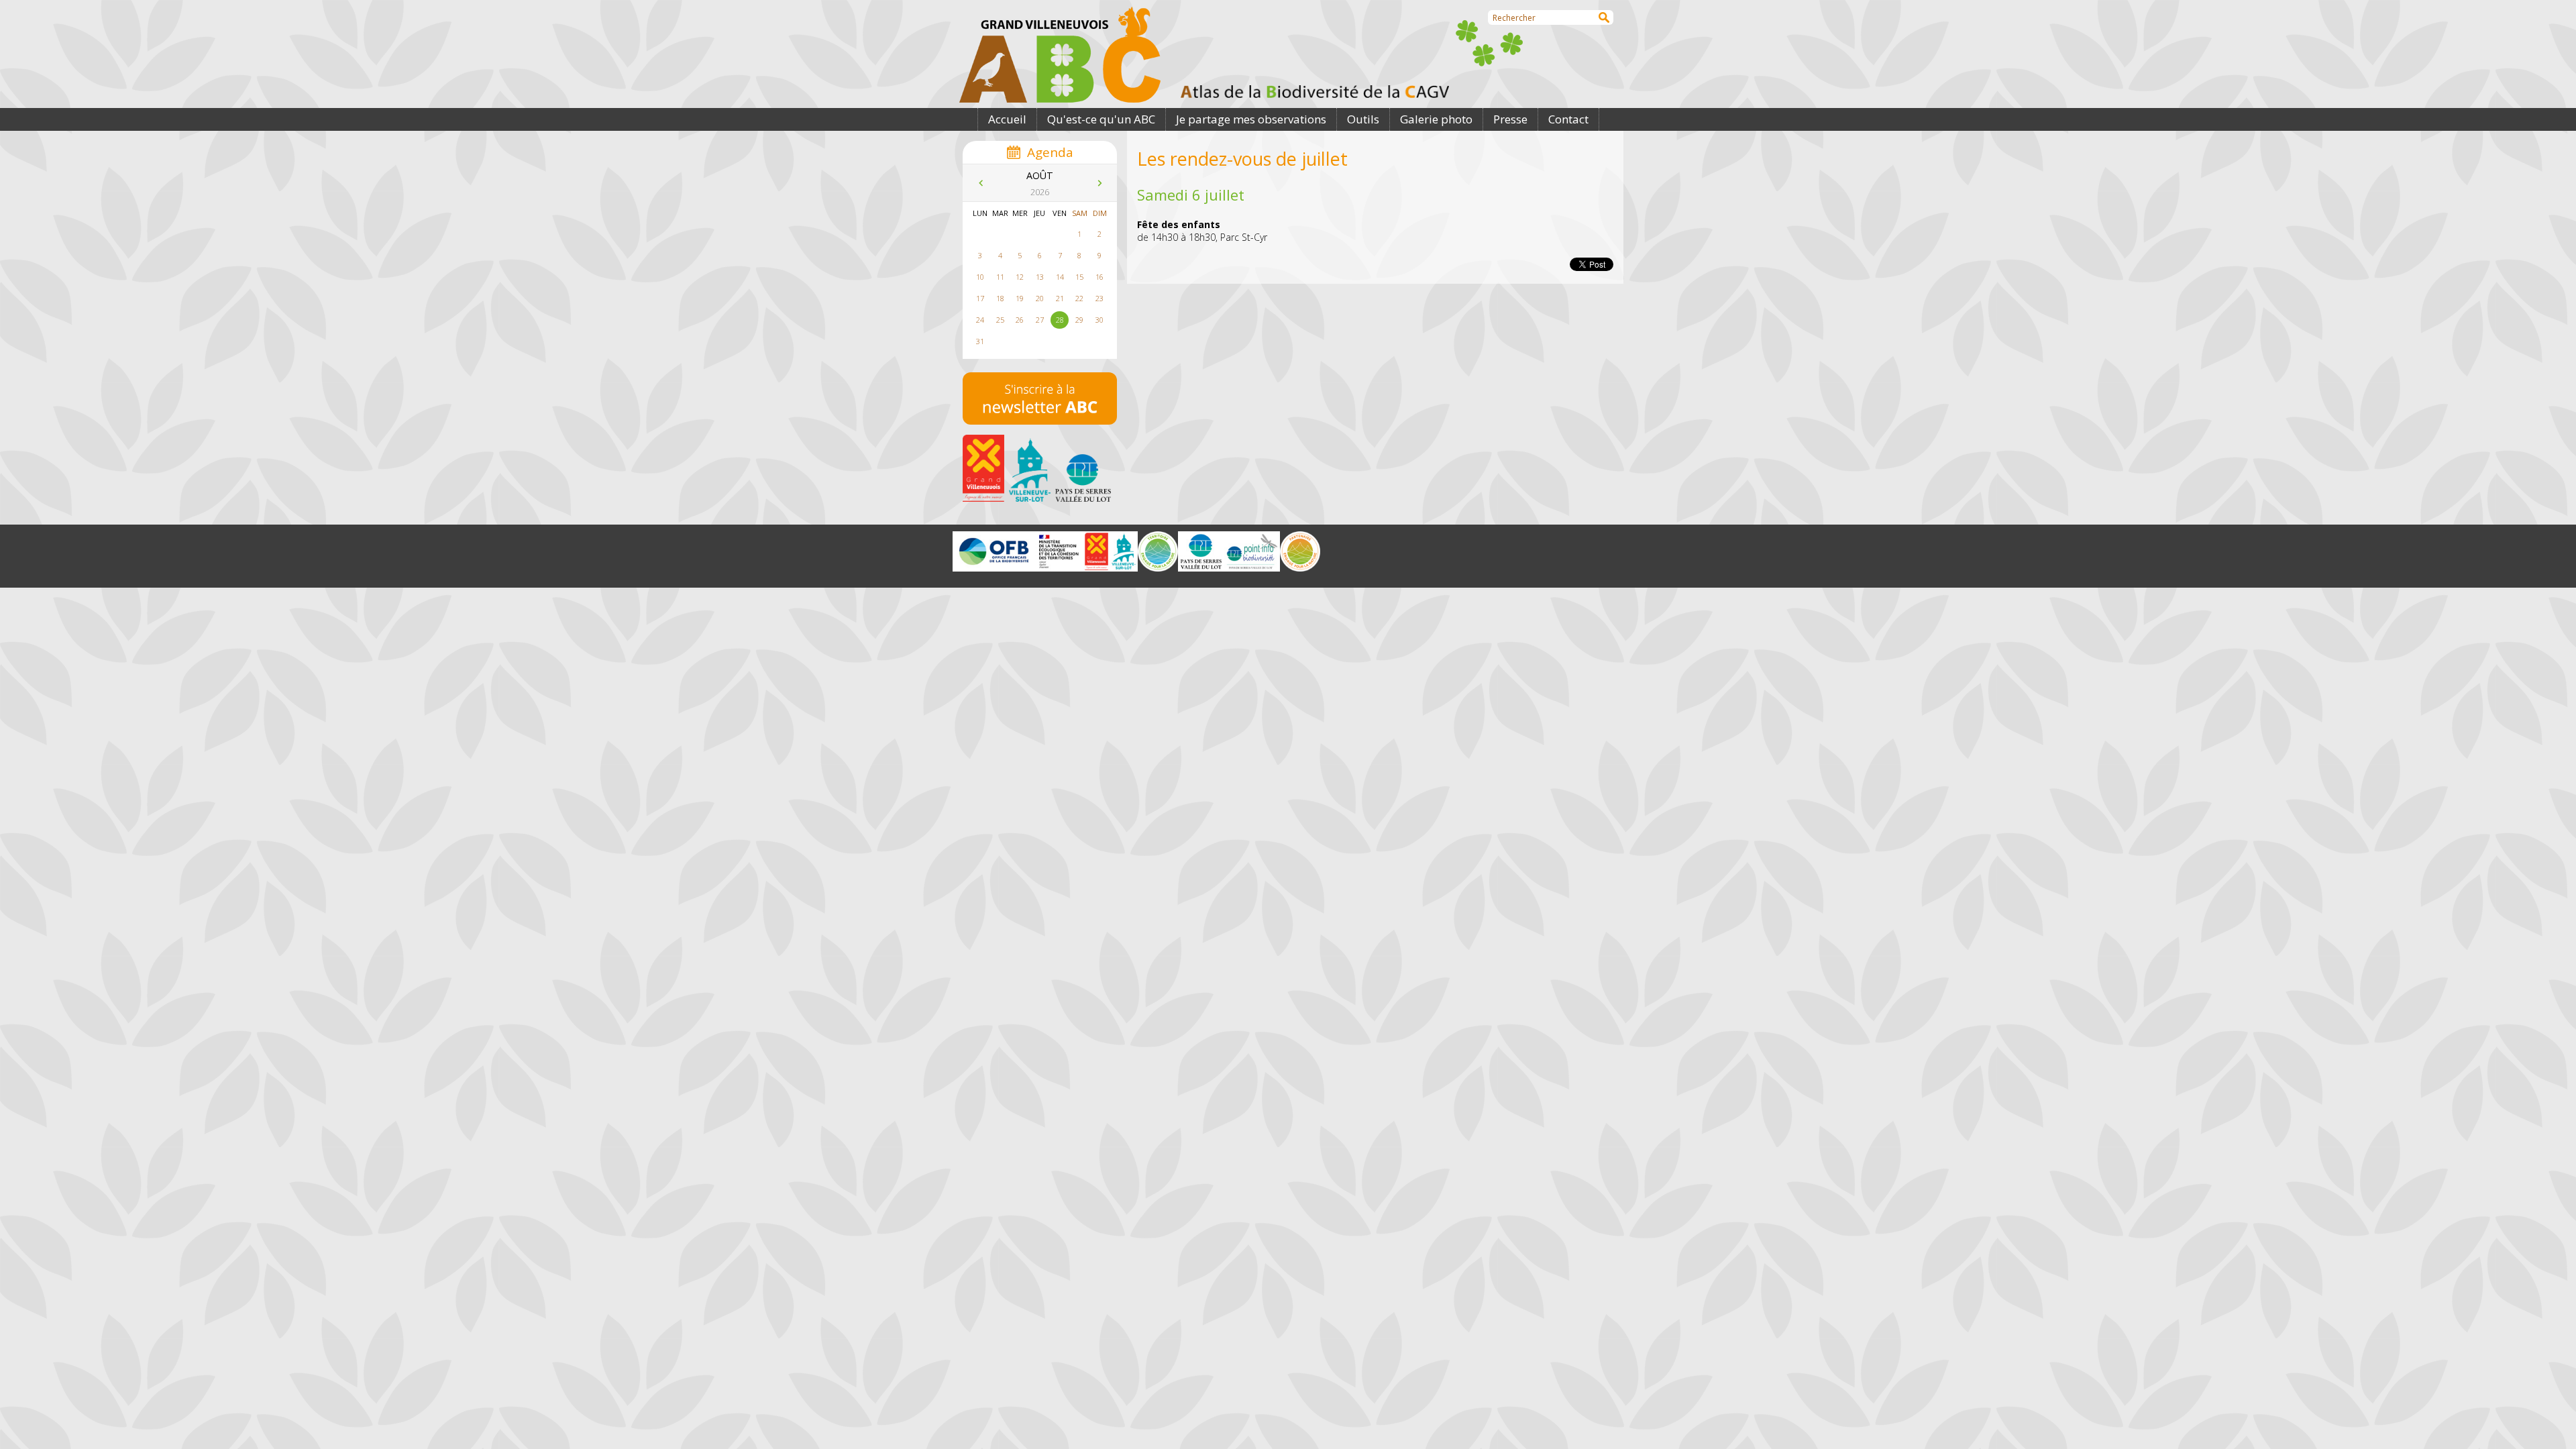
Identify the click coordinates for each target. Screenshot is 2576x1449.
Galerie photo (1436, 119)
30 (1099, 320)
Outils (1363, 119)
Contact (1568, 119)
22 (1079, 298)
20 (1040, 298)
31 (980, 341)
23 (1099, 298)
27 (1040, 320)
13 (1040, 277)
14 (1060, 277)
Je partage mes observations (1251, 119)
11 (1000, 277)
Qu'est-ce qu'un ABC (1101, 119)
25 (1000, 320)
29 (1079, 320)
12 (1020, 277)
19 (1020, 298)
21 (1060, 298)
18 (1000, 298)
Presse (1510, 119)
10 (980, 277)
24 (980, 320)
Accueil (1007, 119)
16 (1099, 277)
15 (1079, 277)
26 (1020, 320)
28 (1060, 320)
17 (980, 298)
